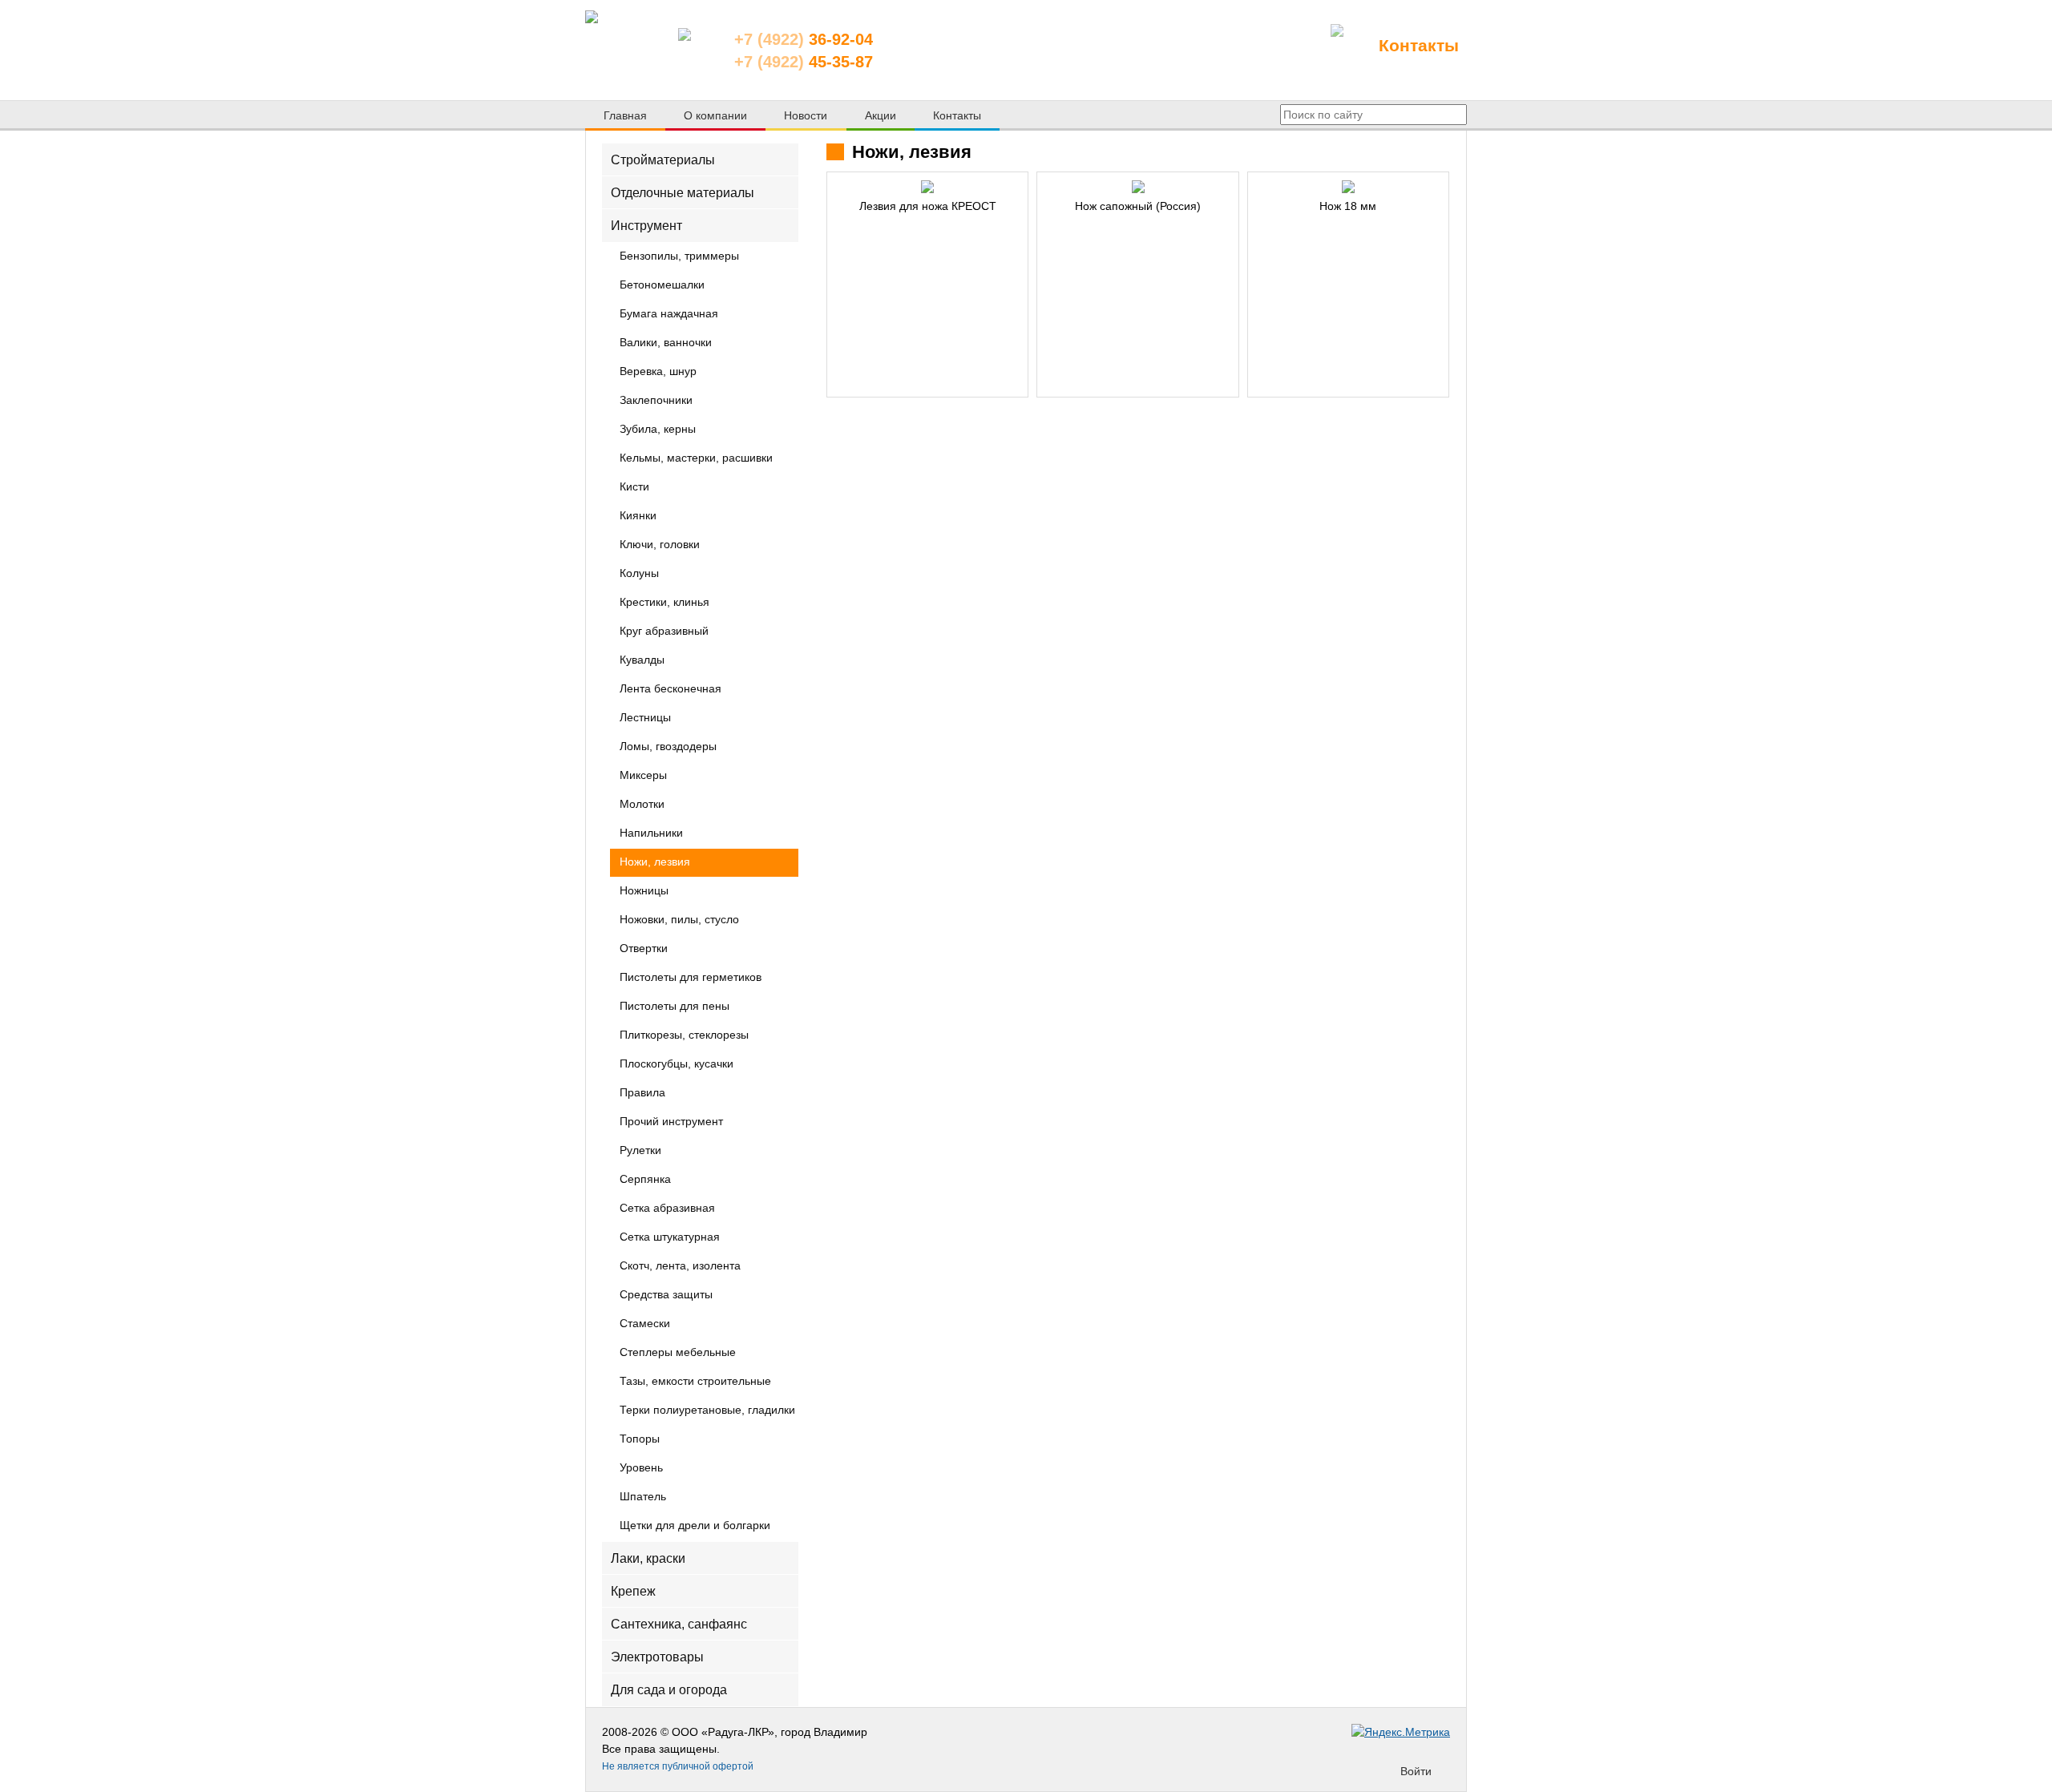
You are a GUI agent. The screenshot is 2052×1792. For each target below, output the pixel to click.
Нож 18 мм (1348, 206)
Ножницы (644, 891)
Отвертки (644, 949)
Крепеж (633, 1590)
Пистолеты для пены (675, 1007)
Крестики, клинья (664, 603)
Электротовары (657, 1657)
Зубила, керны (658, 430)
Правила (642, 1093)
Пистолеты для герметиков (691, 978)
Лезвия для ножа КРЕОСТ (928, 206)
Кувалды (642, 660)
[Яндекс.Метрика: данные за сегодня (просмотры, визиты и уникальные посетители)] (1401, 1732)
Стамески (645, 1324)
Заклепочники (656, 401)
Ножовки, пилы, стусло (679, 920)
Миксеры (643, 776)
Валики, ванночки (666, 343)
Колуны (639, 574)
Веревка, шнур (658, 372)
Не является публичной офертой (678, 1766)
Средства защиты (666, 1295)
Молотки (642, 805)
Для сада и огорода (669, 1690)
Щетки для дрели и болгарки (695, 1526)
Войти (1416, 1771)
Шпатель (643, 1497)
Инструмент (646, 226)
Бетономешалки (662, 285)
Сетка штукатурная (670, 1237)
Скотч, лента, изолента (680, 1266)
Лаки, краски (648, 1558)
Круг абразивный (664, 632)
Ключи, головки (660, 545)
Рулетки (640, 1151)
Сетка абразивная (667, 1209)
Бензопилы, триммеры (679, 256)
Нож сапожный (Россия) (1138, 206)
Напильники (651, 833)
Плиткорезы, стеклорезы (684, 1035)
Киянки (638, 516)
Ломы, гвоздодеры (668, 747)
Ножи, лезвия (655, 862)
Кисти (634, 487)
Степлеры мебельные (678, 1353)
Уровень (641, 1468)
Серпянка (645, 1180)
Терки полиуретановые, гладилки (707, 1411)
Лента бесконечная (671, 689)
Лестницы (645, 718)
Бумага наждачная (669, 314)
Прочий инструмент (671, 1122)
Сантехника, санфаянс (679, 1624)
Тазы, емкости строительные (695, 1382)
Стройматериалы (663, 160)
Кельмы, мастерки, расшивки (696, 458)
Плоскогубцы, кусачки (677, 1064)
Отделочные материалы (683, 193)
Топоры (640, 1439)
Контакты (1419, 45)
